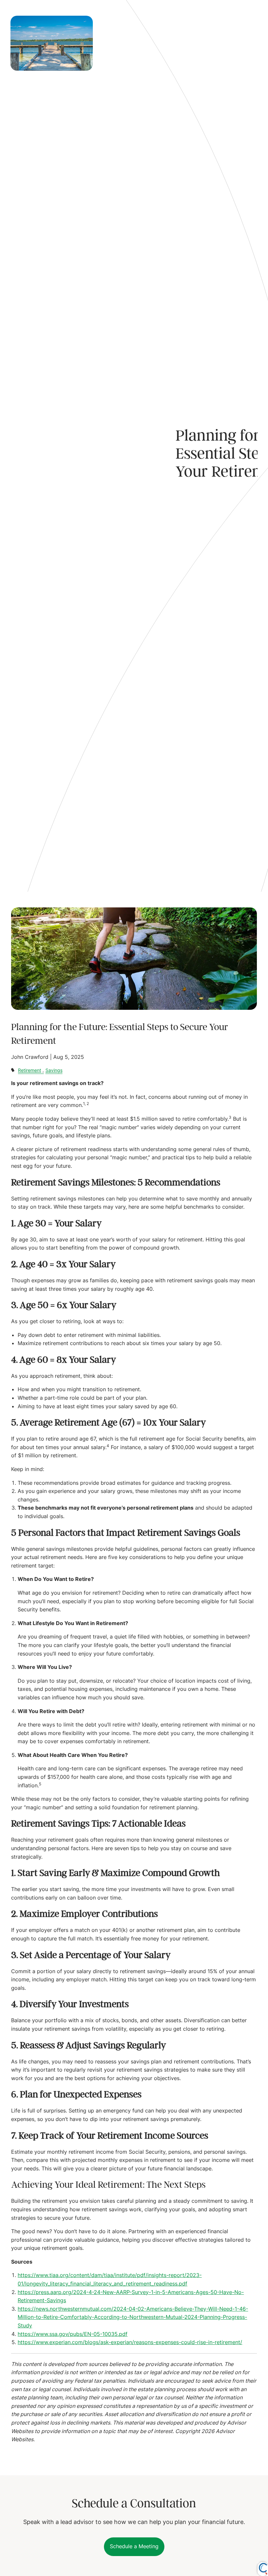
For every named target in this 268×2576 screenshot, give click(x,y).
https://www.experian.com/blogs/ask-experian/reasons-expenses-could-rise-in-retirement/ (130, 2342)
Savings (54, 1070)
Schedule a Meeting (134, 2546)
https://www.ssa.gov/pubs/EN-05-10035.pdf (73, 2334)
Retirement (30, 1070)
